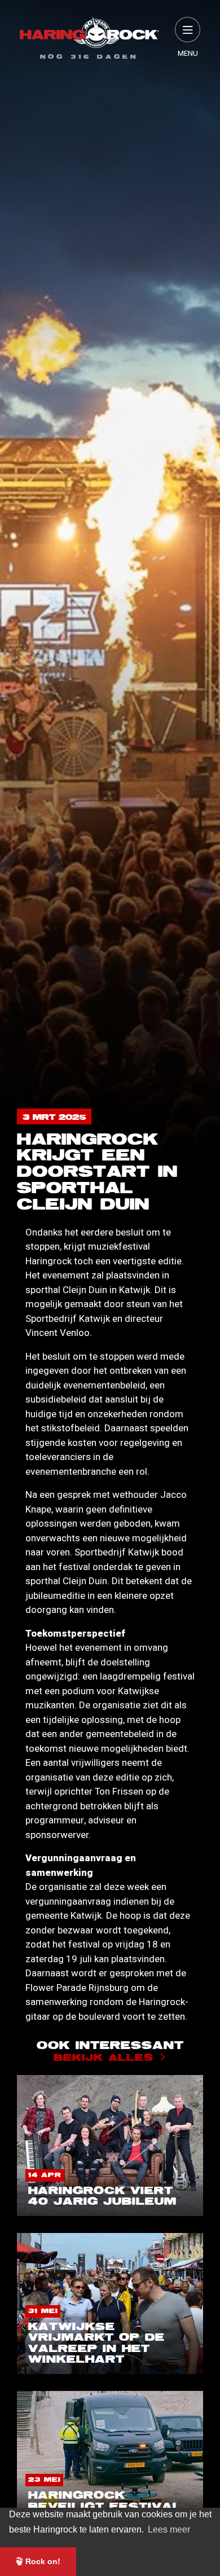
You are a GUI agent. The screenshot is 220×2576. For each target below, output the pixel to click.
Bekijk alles (104, 2058)
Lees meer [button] (169, 2529)
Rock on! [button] (42, 2561)
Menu (188, 54)
